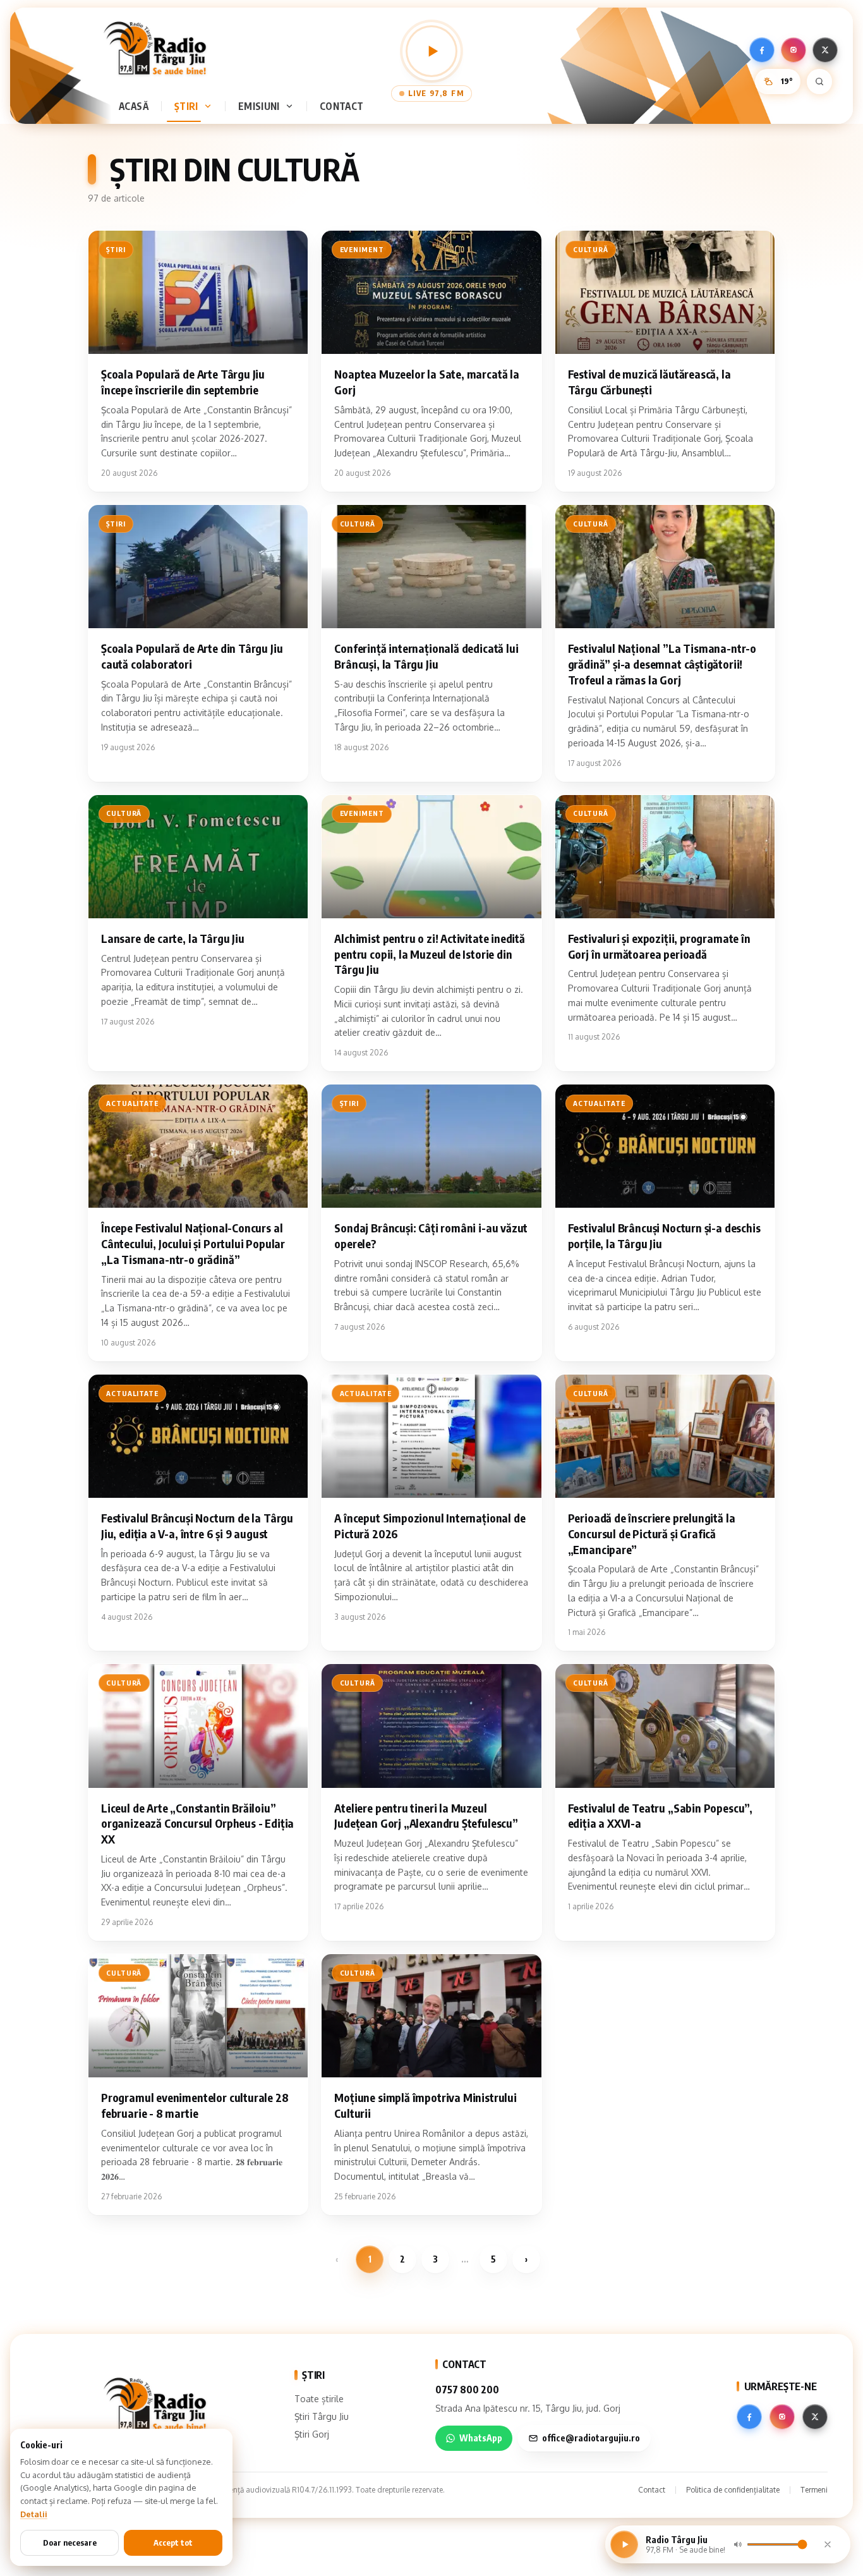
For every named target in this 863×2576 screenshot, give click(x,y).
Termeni (814, 2490)
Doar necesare (70, 2543)
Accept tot (173, 2543)
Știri (186, 106)
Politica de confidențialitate (733, 2490)
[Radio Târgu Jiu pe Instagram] (794, 50)
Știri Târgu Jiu (322, 2416)
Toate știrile (319, 2399)
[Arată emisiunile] (292, 106)
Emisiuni (259, 106)
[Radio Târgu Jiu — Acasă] (155, 48)
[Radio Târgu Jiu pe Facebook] (762, 50)
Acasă (134, 106)
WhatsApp (481, 2438)
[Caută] (819, 82)
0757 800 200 (467, 2390)
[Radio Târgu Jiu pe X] (825, 50)
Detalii (34, 2514)
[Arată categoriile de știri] (210, 106)
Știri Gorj (312, 2434)
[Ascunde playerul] (828, 2544)
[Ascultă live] (431, 51)
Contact (342, 106)
